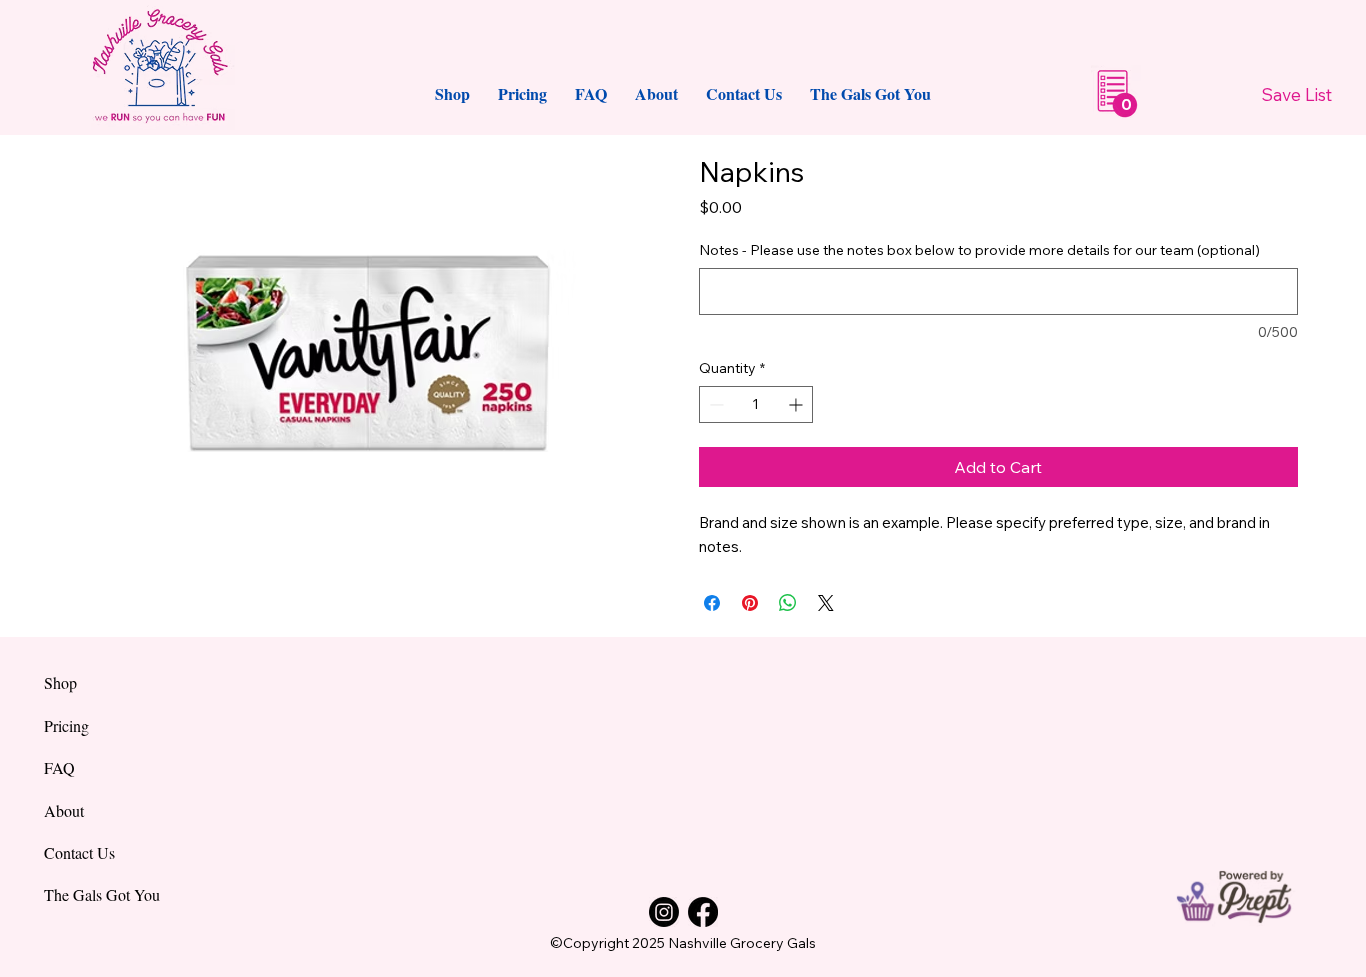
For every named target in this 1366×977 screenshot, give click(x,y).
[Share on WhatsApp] (788, 603)
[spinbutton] (756, 404)
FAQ (59, 767)
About (64, 810)
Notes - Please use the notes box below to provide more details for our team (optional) (979, 250)
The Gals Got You (102, 894)
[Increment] (797, 404)
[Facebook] (703, 912)
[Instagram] (664, 912)
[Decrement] (714, 404)
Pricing (66, 725)
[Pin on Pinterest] (750, 603)
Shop (60, 682)
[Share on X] (826, 603)
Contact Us (79, 852)
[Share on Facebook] (712, 603)
